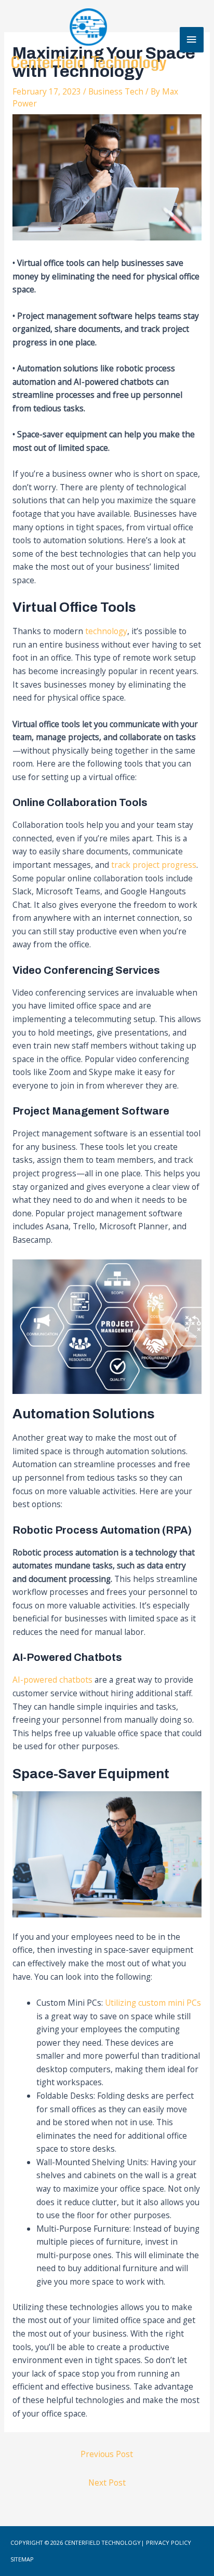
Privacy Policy (168, 2543)
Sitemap (22, 2559)
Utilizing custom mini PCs (153, 2003)
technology (106, 631)
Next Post (107, 2483)
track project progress (154, 865)
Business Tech (116, 91)
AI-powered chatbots (52, 1680)
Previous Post (107, 2454)
